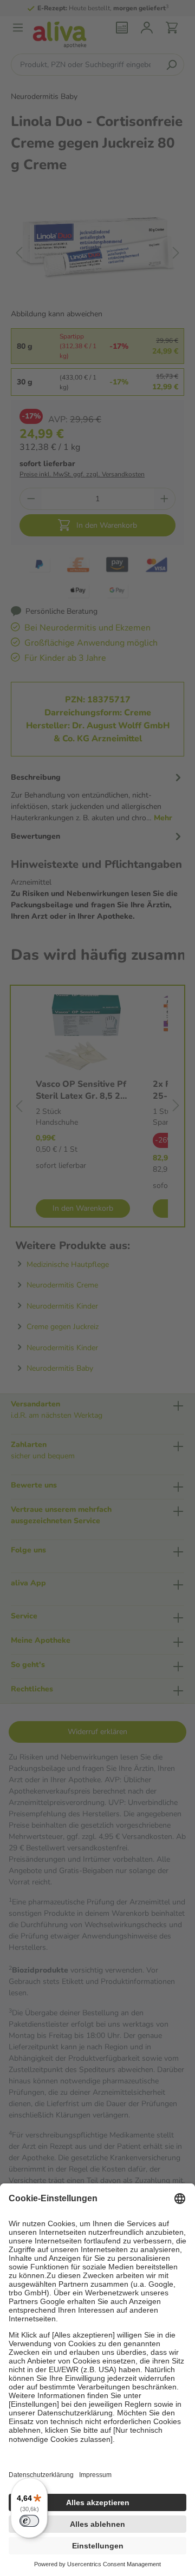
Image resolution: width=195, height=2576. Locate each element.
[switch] (29, 2521)
